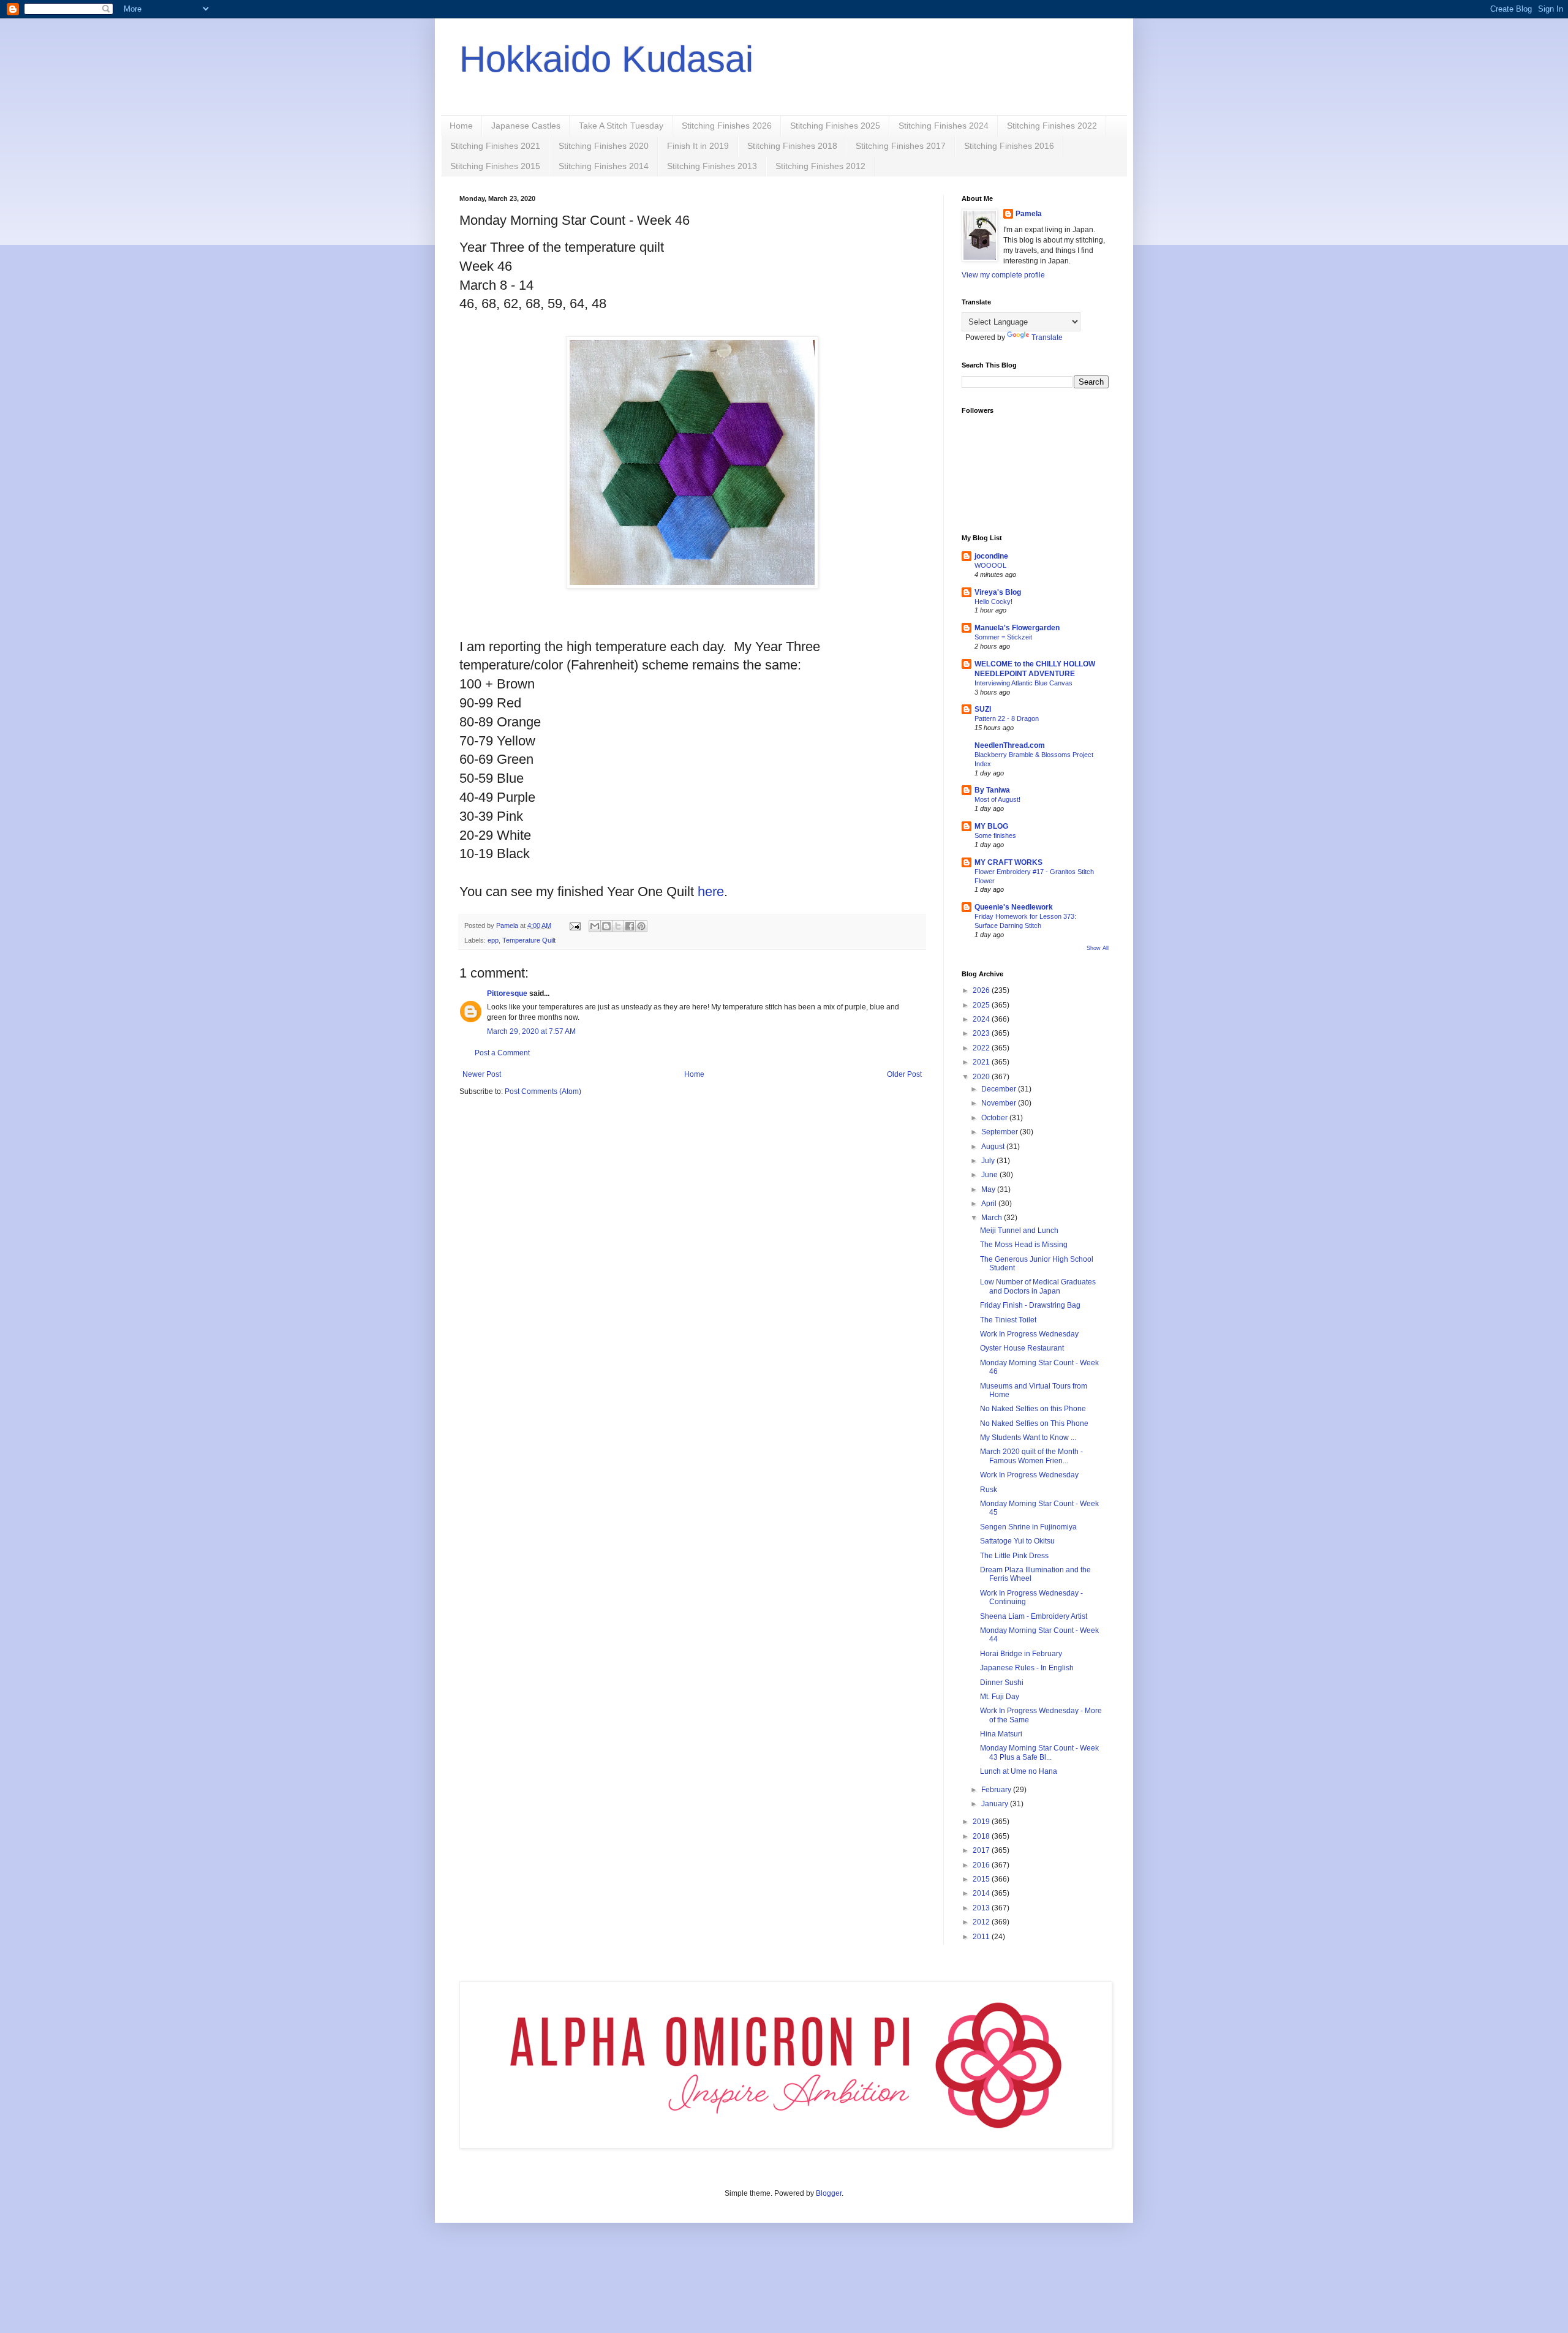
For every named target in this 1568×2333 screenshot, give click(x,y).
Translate (1047, 337)
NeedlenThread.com (1010, 745)
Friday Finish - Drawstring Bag (1030, 1305)
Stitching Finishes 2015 (495, 166)
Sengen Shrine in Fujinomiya (1028, 1527)
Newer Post (482, 1074)
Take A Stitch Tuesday (621, 126)
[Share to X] (618, 926)
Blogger (829, 2193)
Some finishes (995, 835)
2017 (982, 1850)
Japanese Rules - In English (1027, 1668)
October (995, 1118)
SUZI (983, 709)
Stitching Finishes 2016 (1009, 146)
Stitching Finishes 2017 (901, 146)
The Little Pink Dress (1014, 1556)
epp (493, 940)
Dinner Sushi (1002, 1683)
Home (461, 126)
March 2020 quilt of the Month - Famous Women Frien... (1031, 1456)
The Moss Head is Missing (1024, 1245)
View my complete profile (1003, 275)
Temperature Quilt (529, 940)
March (993, 1218)
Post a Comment (502, 1053)
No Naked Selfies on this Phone (1033, 1409)
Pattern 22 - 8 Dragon (1007, 718)
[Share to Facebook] (630, 926)
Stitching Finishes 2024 (944, 126)
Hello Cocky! (993, 601)
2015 (982, 1879)
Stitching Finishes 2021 (495, 146)
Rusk (989, 1490)
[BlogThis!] (606, 926)
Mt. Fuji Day (1000, 1697)
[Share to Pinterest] (641, 926)
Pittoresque (507, 993)
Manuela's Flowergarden (1017, 628)
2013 (982, 1908)
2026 (982, 990)
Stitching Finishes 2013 (712, 166)
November (1000, 1103)
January (996, 1804)
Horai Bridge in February (1021, 1654)
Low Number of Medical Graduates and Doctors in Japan (1038, 1286)
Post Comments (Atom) (543, 1091)
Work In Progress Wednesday (1029, 1334)
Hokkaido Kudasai (606, 59)
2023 (982, 1033)
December (1000, 1089)
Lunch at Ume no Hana (1019, 1771)
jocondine (991, 556)
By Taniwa (992, 790)
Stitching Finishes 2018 (792, 146)
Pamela (1029, 214)
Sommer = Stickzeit (1003, 637)
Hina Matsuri (1001, 1734)
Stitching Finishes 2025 (835, 126)
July (989, 1161)
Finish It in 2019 (698, 146)
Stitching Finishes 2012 (820, 166)
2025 (982, 1005)
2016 (982, 1865)
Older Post (904, 1074)
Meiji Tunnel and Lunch (1019, 1231)
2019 (982, 1822)
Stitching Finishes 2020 (604, 146)
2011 (982, 1937)
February (997, 1790)
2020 (982, 1077)
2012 (982, 1922)
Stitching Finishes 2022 (1052, 126)
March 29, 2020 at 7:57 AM (531, 1031)
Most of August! (997, 799)
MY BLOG (991, 826)
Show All (1098, 948)
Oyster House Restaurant (1022, 1348)
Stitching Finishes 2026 (727, 126)
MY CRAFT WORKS (1008, 862)
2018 (982, 1836)
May (989, 1189)
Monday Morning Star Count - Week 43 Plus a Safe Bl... (1039, 1752)
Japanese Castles (526, 126)
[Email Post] (575, 925)
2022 (982, 1048)
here (711, 891)
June (990, 1175)
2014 (982, 1893)
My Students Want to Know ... (1028, 1438)
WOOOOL (990, 565)
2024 (982, 1019)
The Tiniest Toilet (1008, 1320)
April (990, 1204)
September (1001, 1132)
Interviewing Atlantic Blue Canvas (1023, 683)
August (994, 1147)
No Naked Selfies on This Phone (1034, 1423)
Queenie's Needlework (1014, 907)
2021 (982, 1062)
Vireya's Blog (998, 592)
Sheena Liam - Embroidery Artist (1034, 1616)
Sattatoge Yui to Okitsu (1017, 1541)
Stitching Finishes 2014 (604, 166)
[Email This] (595, 926)
